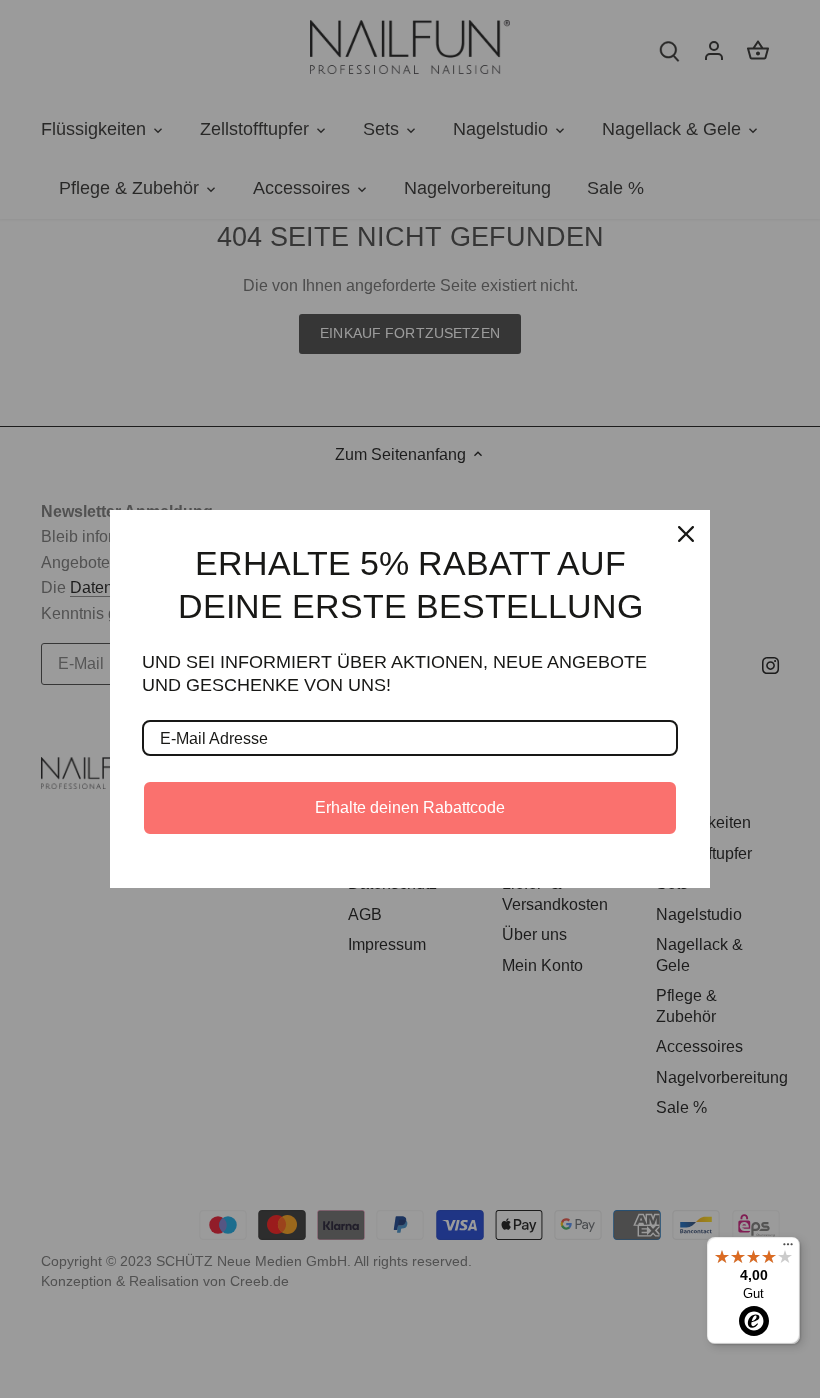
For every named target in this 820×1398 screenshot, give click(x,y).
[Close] (686, 534)
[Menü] (788, 1249)
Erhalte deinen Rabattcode (410, 807)
